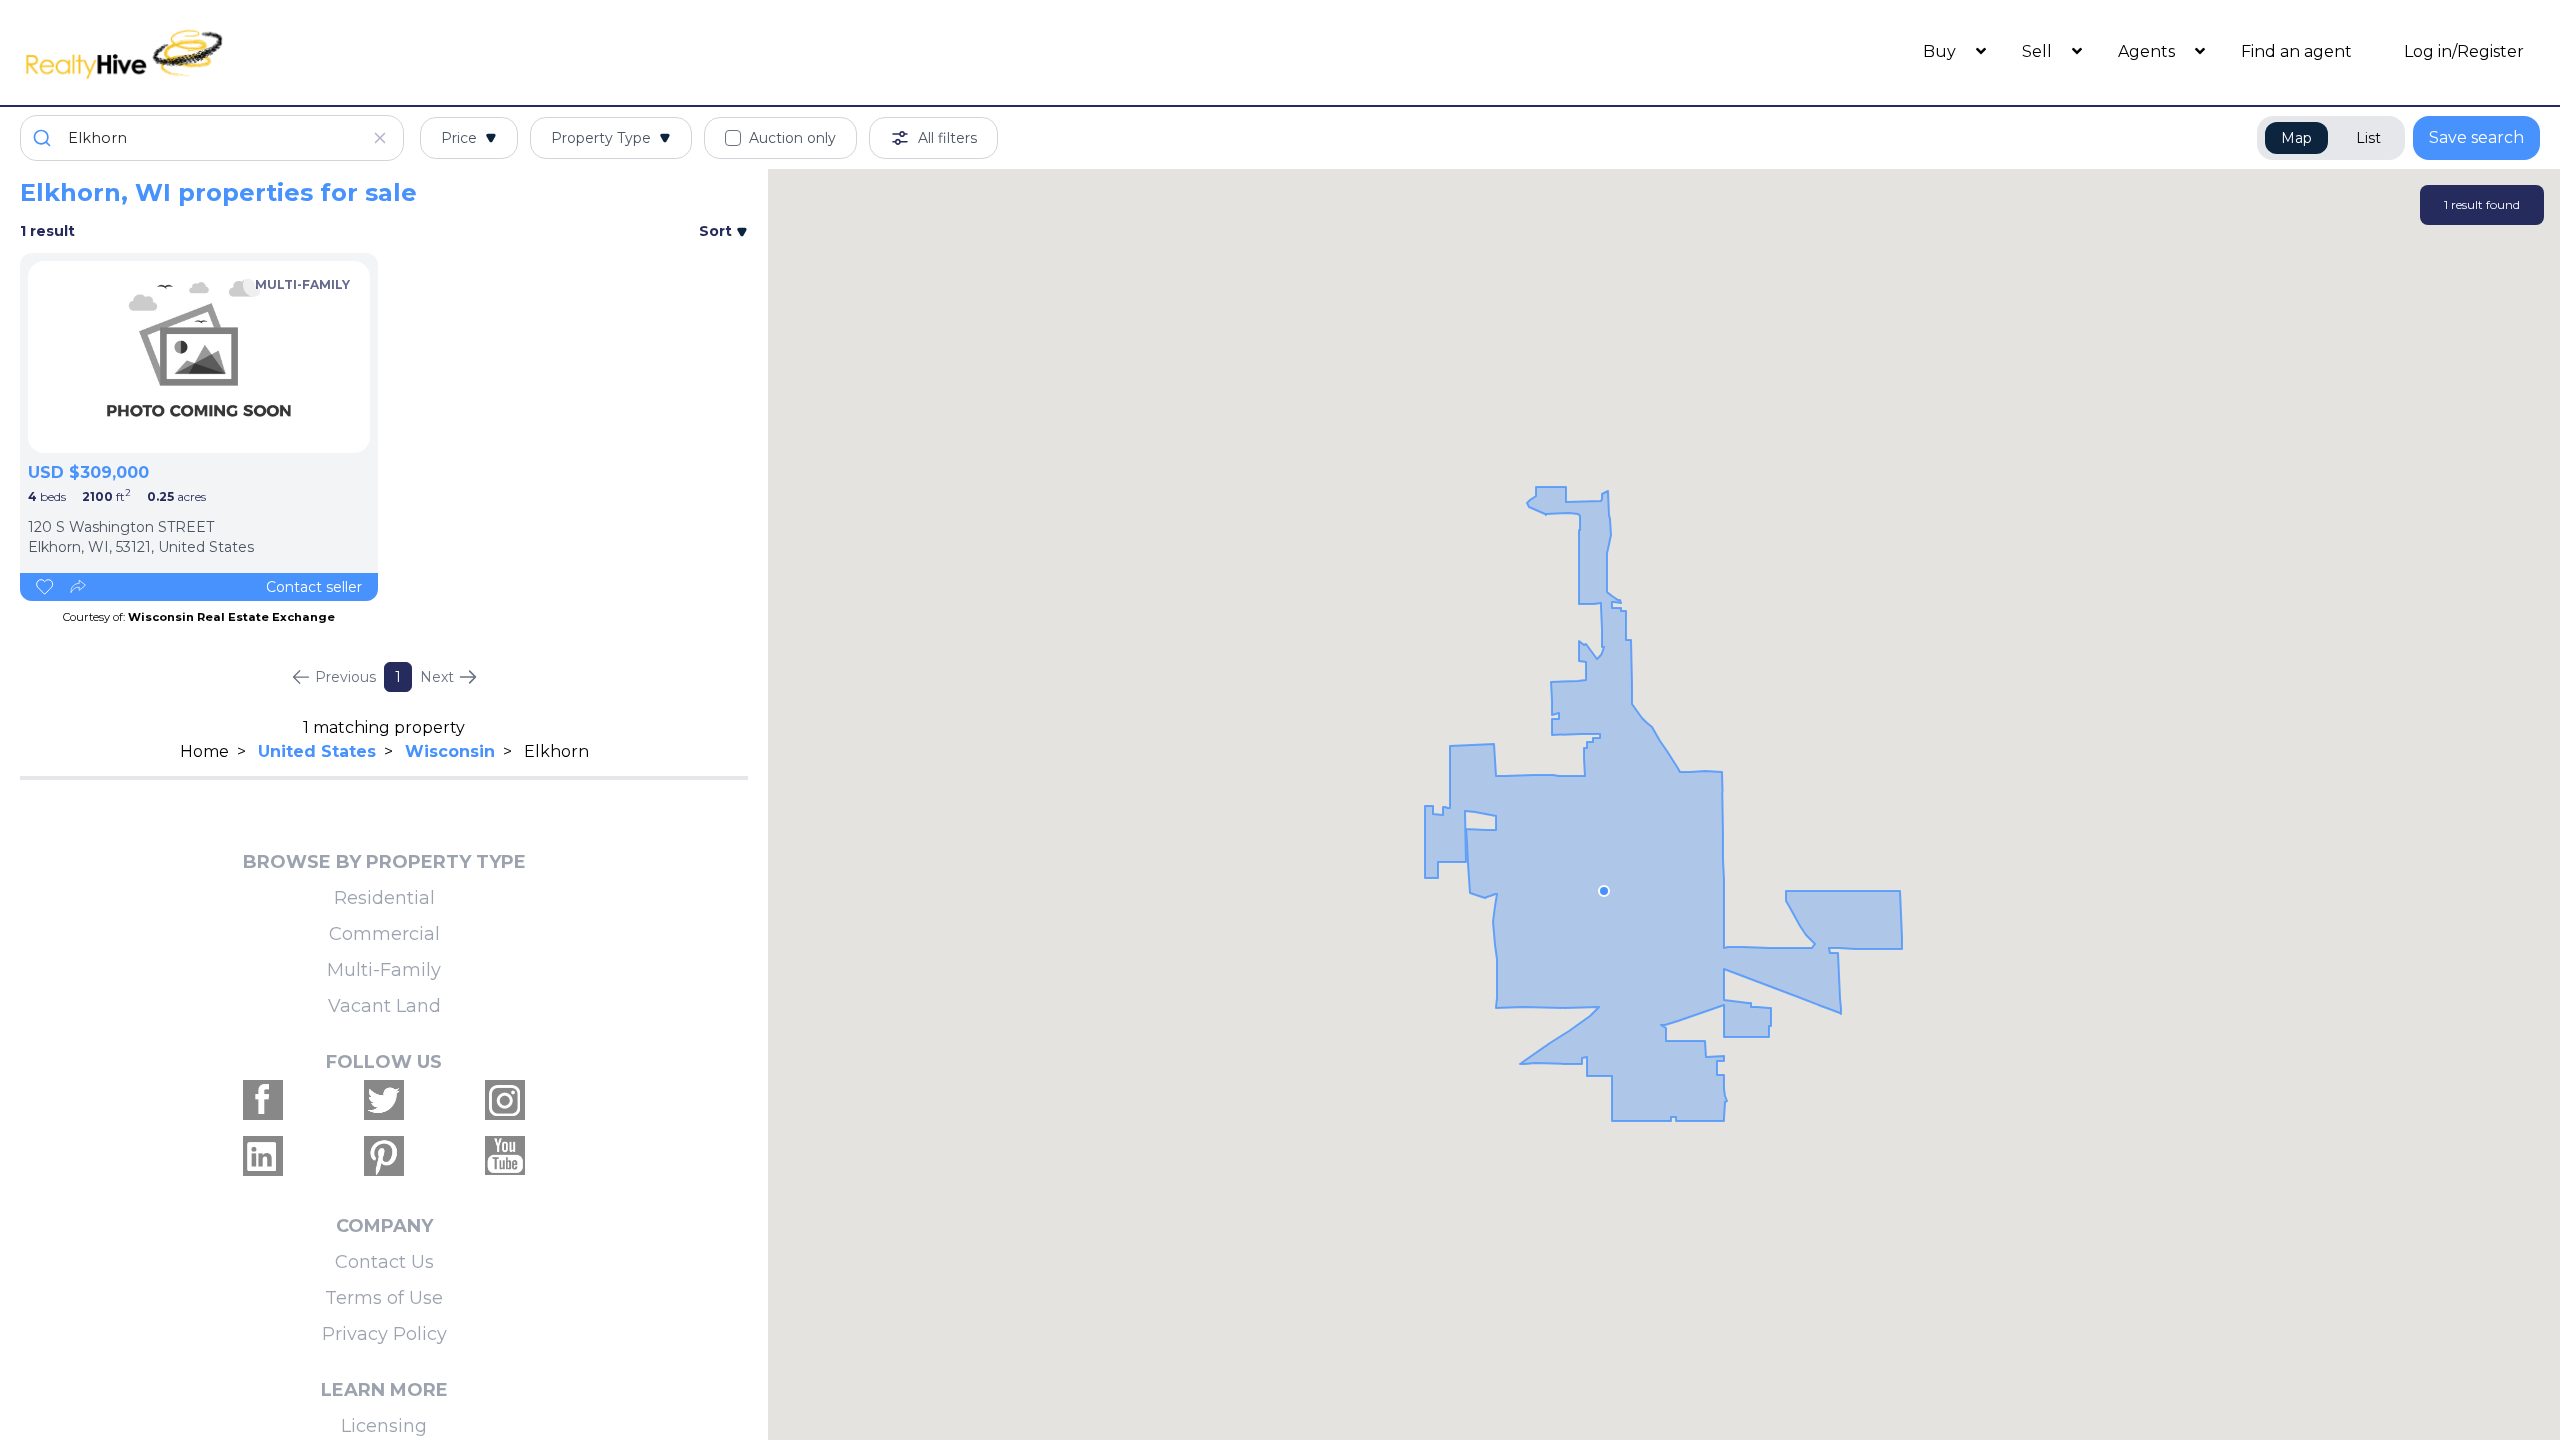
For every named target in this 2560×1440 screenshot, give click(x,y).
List (2368, 138)
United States (317, 751)
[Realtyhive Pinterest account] (384, 1156)
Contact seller (314, 587)
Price (459, 138)
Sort (717, 231)
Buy (1941, 51)
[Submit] (44, 138)
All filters (947, 138)
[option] (199, 357)
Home (204, 751)
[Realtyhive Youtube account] (505, 1156)
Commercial (384, 934)
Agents (2148, 51)
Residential (384, 898)
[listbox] (199, 357)
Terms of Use (384, 1298)
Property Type (601, 138)
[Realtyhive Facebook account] (263, 1100)
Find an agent (2296, 51)
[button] (1604, 891)
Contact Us (384, 1262)
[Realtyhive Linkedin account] (263, 1156)
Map (2296, 138)
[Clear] (380, 138)
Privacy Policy (384, 1334)
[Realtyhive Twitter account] (384, 1100)
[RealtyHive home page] (335, 52)
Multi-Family (384, 970)
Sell (2039, 51)
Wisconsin (450, 751)
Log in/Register (2464, 51)
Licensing (384, 1426)
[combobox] (212, 138)
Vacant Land (384, 1006)
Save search (2476, 137)
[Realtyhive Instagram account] (505, 1100)
